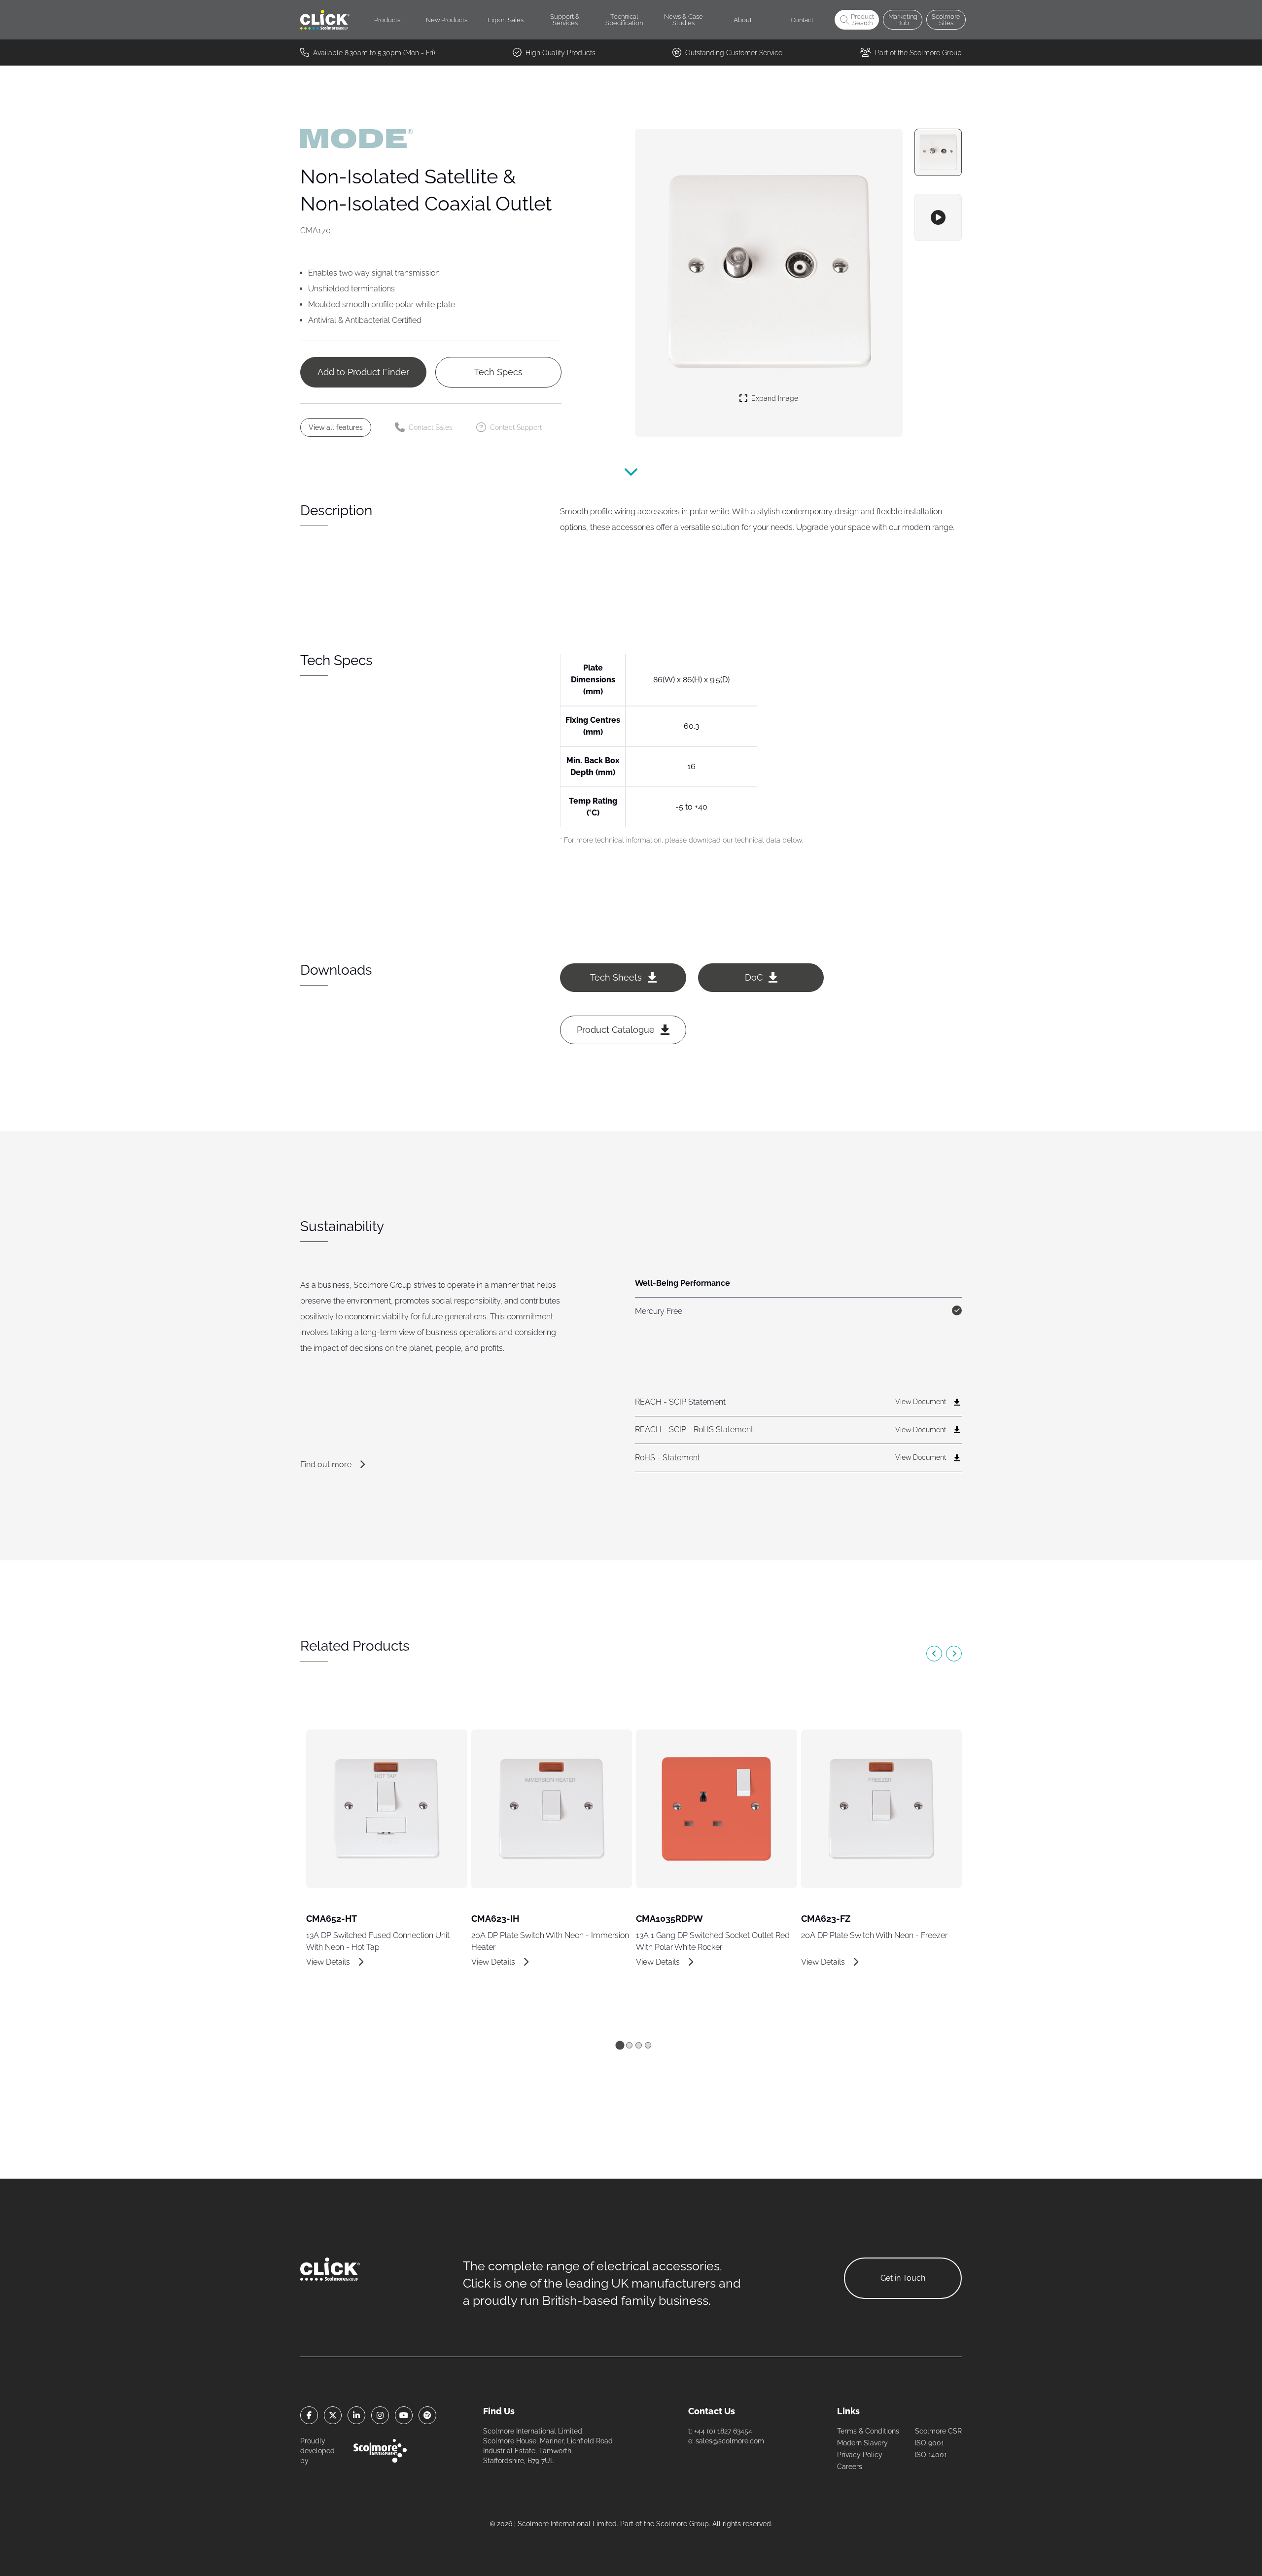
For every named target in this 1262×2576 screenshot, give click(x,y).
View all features (336, 427)
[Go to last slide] (934, 1654)
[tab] (620, 2045)
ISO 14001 (931, 2455)
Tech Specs (498, 372)
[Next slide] (954, 1654)
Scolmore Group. (683, 2524)
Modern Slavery (862, 2443)
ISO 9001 (929, 2443)
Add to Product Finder (363, 372)
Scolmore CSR (938, 2431)
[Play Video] (938, 217)
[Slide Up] (631, 474)
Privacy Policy (860, 2455)
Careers (850, 2467)
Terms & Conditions (868, 2431)
